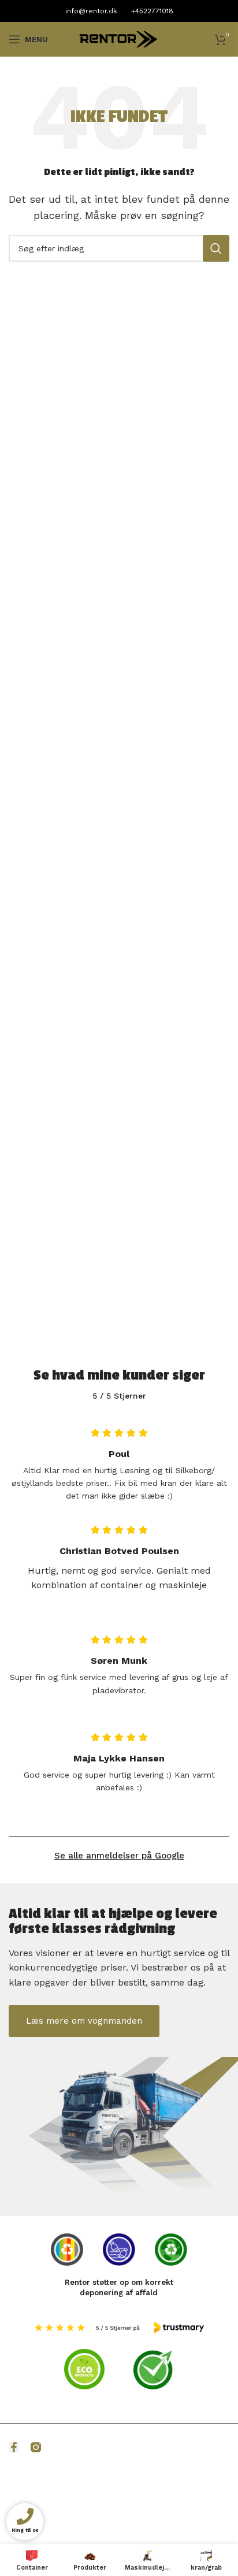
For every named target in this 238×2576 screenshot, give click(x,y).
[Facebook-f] (14, 2447)
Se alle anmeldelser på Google (119, 1856)
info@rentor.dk (91, 11)
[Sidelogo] (119, 38)
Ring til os (25, 2531)
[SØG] (216, 248)
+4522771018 (152, 11)
